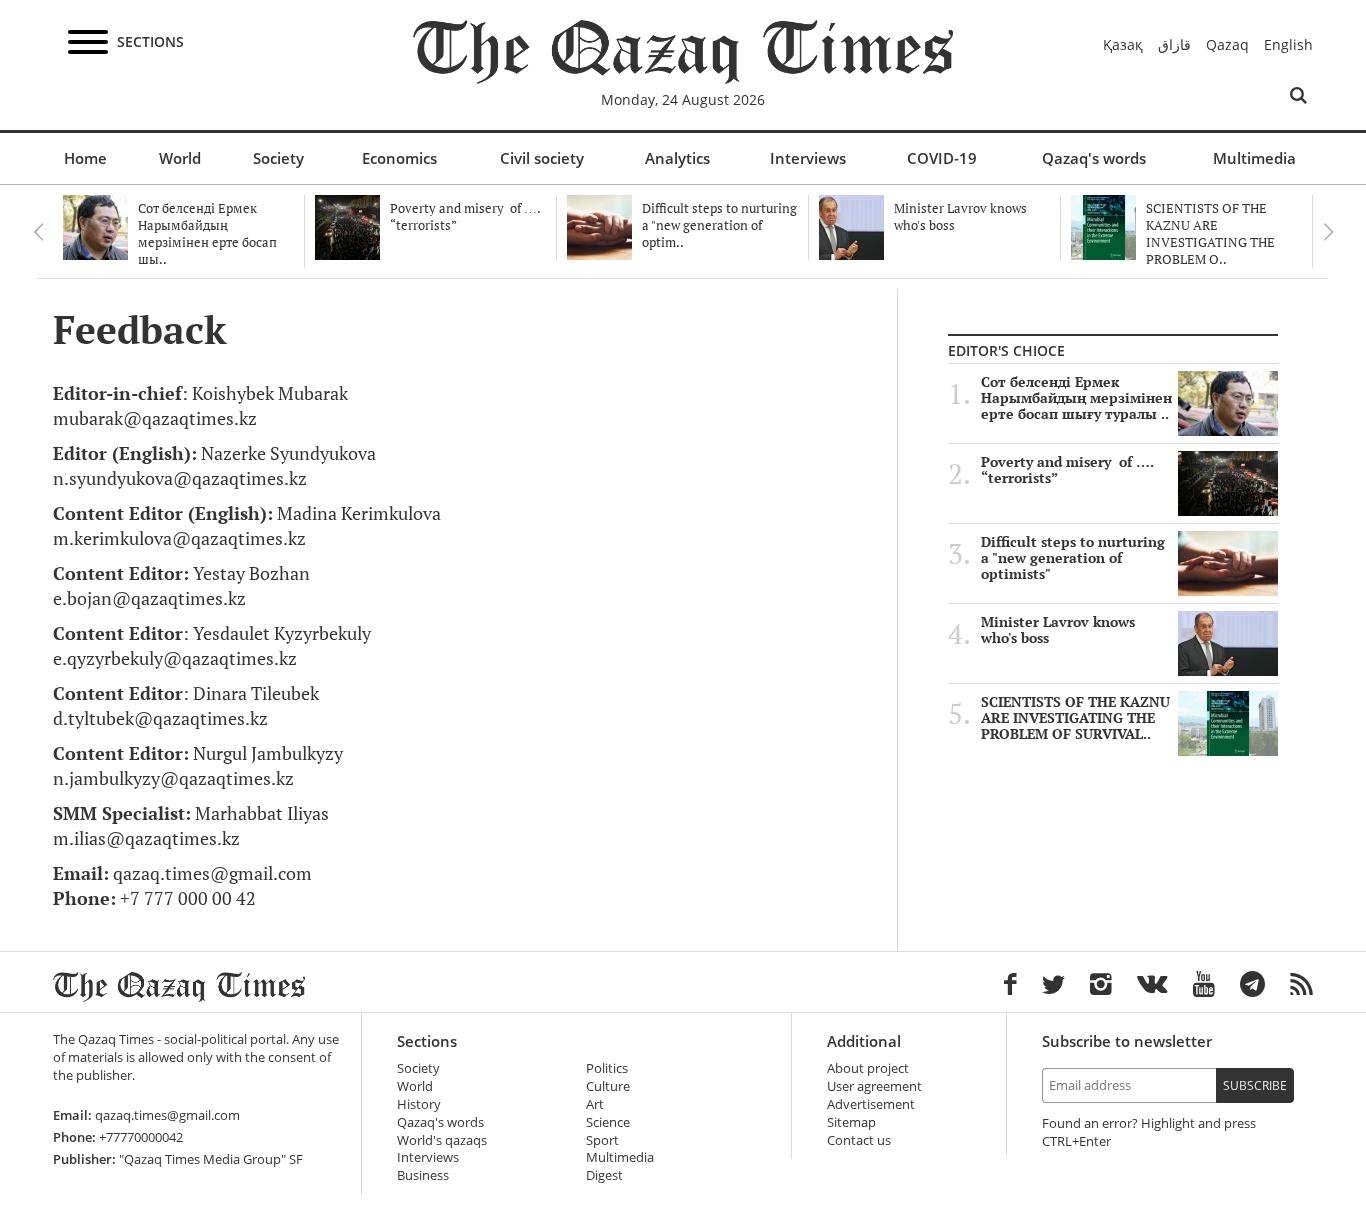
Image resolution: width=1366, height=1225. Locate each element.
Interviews (808, 158)
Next (1328, 232)
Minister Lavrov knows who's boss (1058, 630)
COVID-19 (942, 158)
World (180, 158)
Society (278, 158)
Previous (38, 232)
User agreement (874, 1086)
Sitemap (851, 1122)
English (1288, 44)
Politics (607, 1068)
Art (595, 1104)
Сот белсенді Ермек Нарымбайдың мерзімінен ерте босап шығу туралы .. (1076, 398)
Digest (604, 1175)
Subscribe (1255, 1085)
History (419, 1104)
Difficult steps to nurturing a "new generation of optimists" (1073, 558)
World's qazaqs (442, 1140)
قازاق (1174, 44)
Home (85, 158)
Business (423, 1175)
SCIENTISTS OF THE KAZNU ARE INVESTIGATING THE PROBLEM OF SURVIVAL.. (1075, 718)
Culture (608, 1086)
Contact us (859, 1140)
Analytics (677, 158)
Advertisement (871, 1104)
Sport (602, 1140)
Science (608, 1122)
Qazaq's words (1094, 158)
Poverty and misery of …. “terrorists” (1067, 470)
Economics (399, 158)
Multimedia (1254, 158)
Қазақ (1123, 44)
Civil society (542, 158)
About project (868, 1068)
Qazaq (1227, 44)
